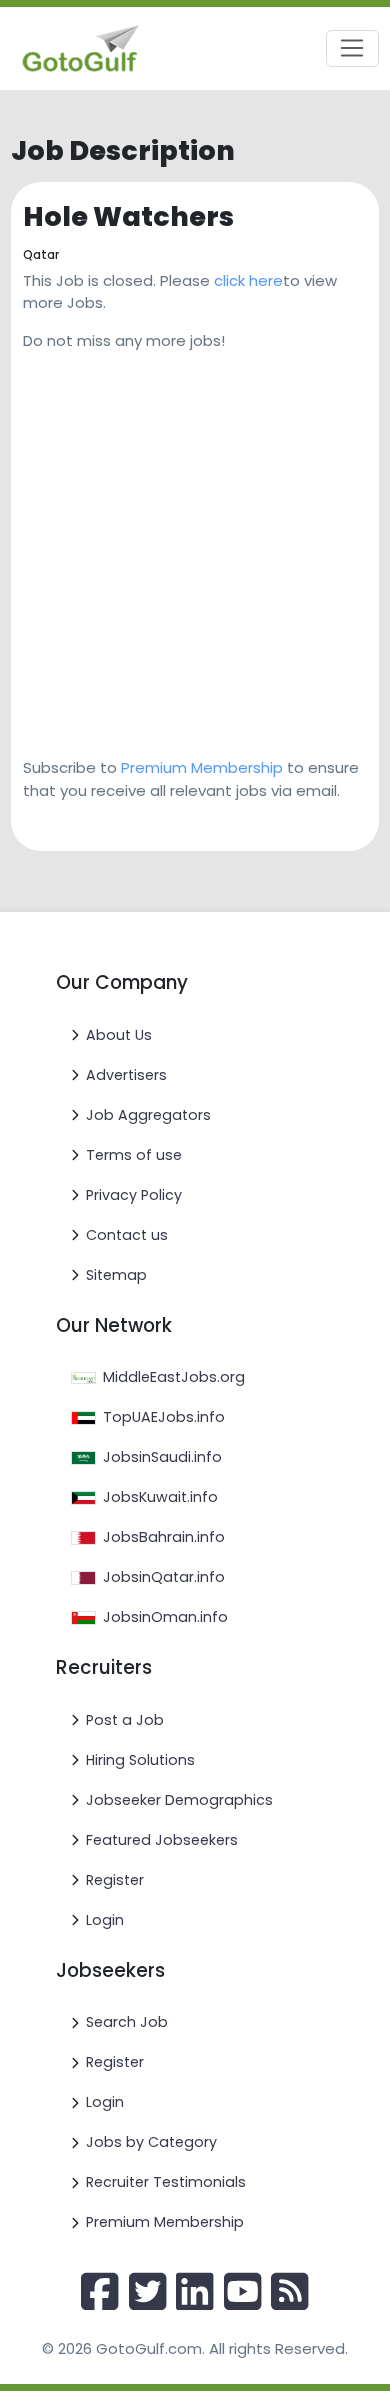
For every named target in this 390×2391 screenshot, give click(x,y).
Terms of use (134, 1155)
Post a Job (125, 1720)
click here (248, 280)
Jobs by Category (151, 2142)
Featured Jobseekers (162, 1840)
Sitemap (116, 1275)
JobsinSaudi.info (162, 1457)
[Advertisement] (195, 547)
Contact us (127, 1235)
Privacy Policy (134, 1195)
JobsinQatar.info (164, 1577)
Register (115, 1880)
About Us (119, 1035)
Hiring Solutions (140, 1760)
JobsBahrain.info (164, 1537)
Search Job (127, 2022)
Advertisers (126, 1075)
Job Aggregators (148, 1115)
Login (105, 1920)
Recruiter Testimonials (166, 2182)
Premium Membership (202, 767)
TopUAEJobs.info (164, 1417)
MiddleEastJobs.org (174, 1377)
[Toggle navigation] (352, 49)
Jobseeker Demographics (179, 1800)
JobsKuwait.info (160, 1497)
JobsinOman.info (165, 1617)
